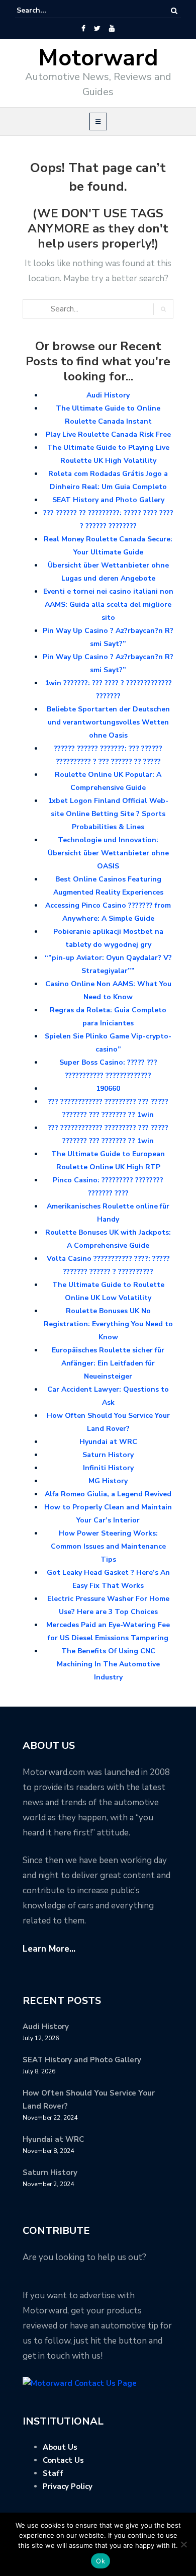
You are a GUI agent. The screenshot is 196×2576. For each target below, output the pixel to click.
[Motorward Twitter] (97, 29)
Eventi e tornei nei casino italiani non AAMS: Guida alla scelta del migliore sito (108, 605)
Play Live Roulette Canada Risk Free (108, 434)
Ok (101, 2561)
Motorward (98, 58)
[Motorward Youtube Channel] (112, 29)
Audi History (108, 395)
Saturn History (108, 1455)
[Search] (174, 11)
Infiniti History (108, 1468)
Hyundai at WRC (108, 1442)
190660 (108, 1089)
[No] (183, 2544)
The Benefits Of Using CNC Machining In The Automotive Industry (108, 1664)
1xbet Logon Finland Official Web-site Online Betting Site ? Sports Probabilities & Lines (108, 814)
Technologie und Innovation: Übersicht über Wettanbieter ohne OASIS (108, 853)
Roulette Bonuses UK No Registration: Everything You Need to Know (108, 1324)
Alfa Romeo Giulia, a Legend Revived (108, 1494)
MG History (108, 1481)
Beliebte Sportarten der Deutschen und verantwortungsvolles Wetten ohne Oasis (108, 722)
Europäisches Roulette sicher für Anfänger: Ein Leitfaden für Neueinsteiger (108, 1363)
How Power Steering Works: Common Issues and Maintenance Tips (108, 1546)
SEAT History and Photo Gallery (108, 500)
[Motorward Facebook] (83, 29)
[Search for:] (47, 11)
